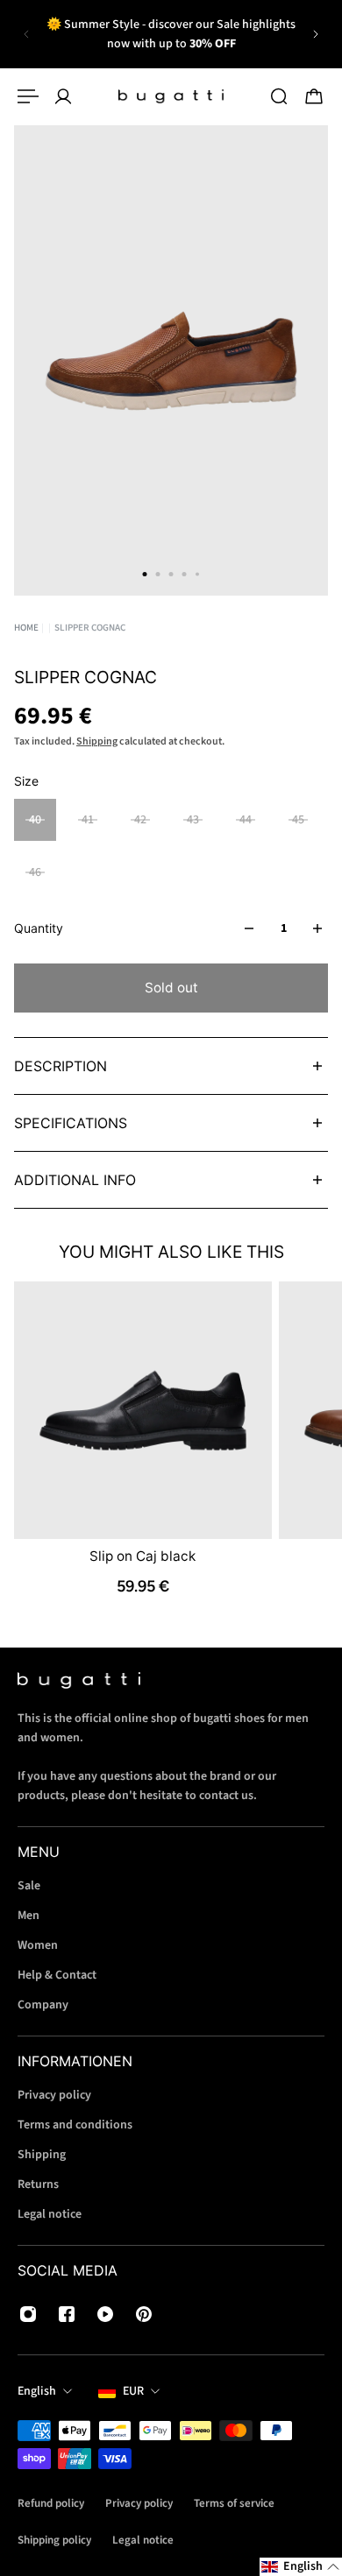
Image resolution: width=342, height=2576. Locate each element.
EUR (133, 2391)
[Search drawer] (279, 96)
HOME (26, 628)
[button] (301, 2567)
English (37, 2391)
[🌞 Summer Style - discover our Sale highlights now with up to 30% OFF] (171, 34)
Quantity (39, 928)
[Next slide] (316, 34)
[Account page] (63, 96)
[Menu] (28, 96)
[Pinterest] (144, 2314)
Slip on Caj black (142, 1556)
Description (61, 1066)
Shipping (97, 741)
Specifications (71, 1123)
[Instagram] (28, 2314)
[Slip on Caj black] (143, 1410)
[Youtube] (105, 2314)
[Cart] (314, 96)
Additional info (75, 1180)
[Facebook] (67, 2314)
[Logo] (171, 96)
